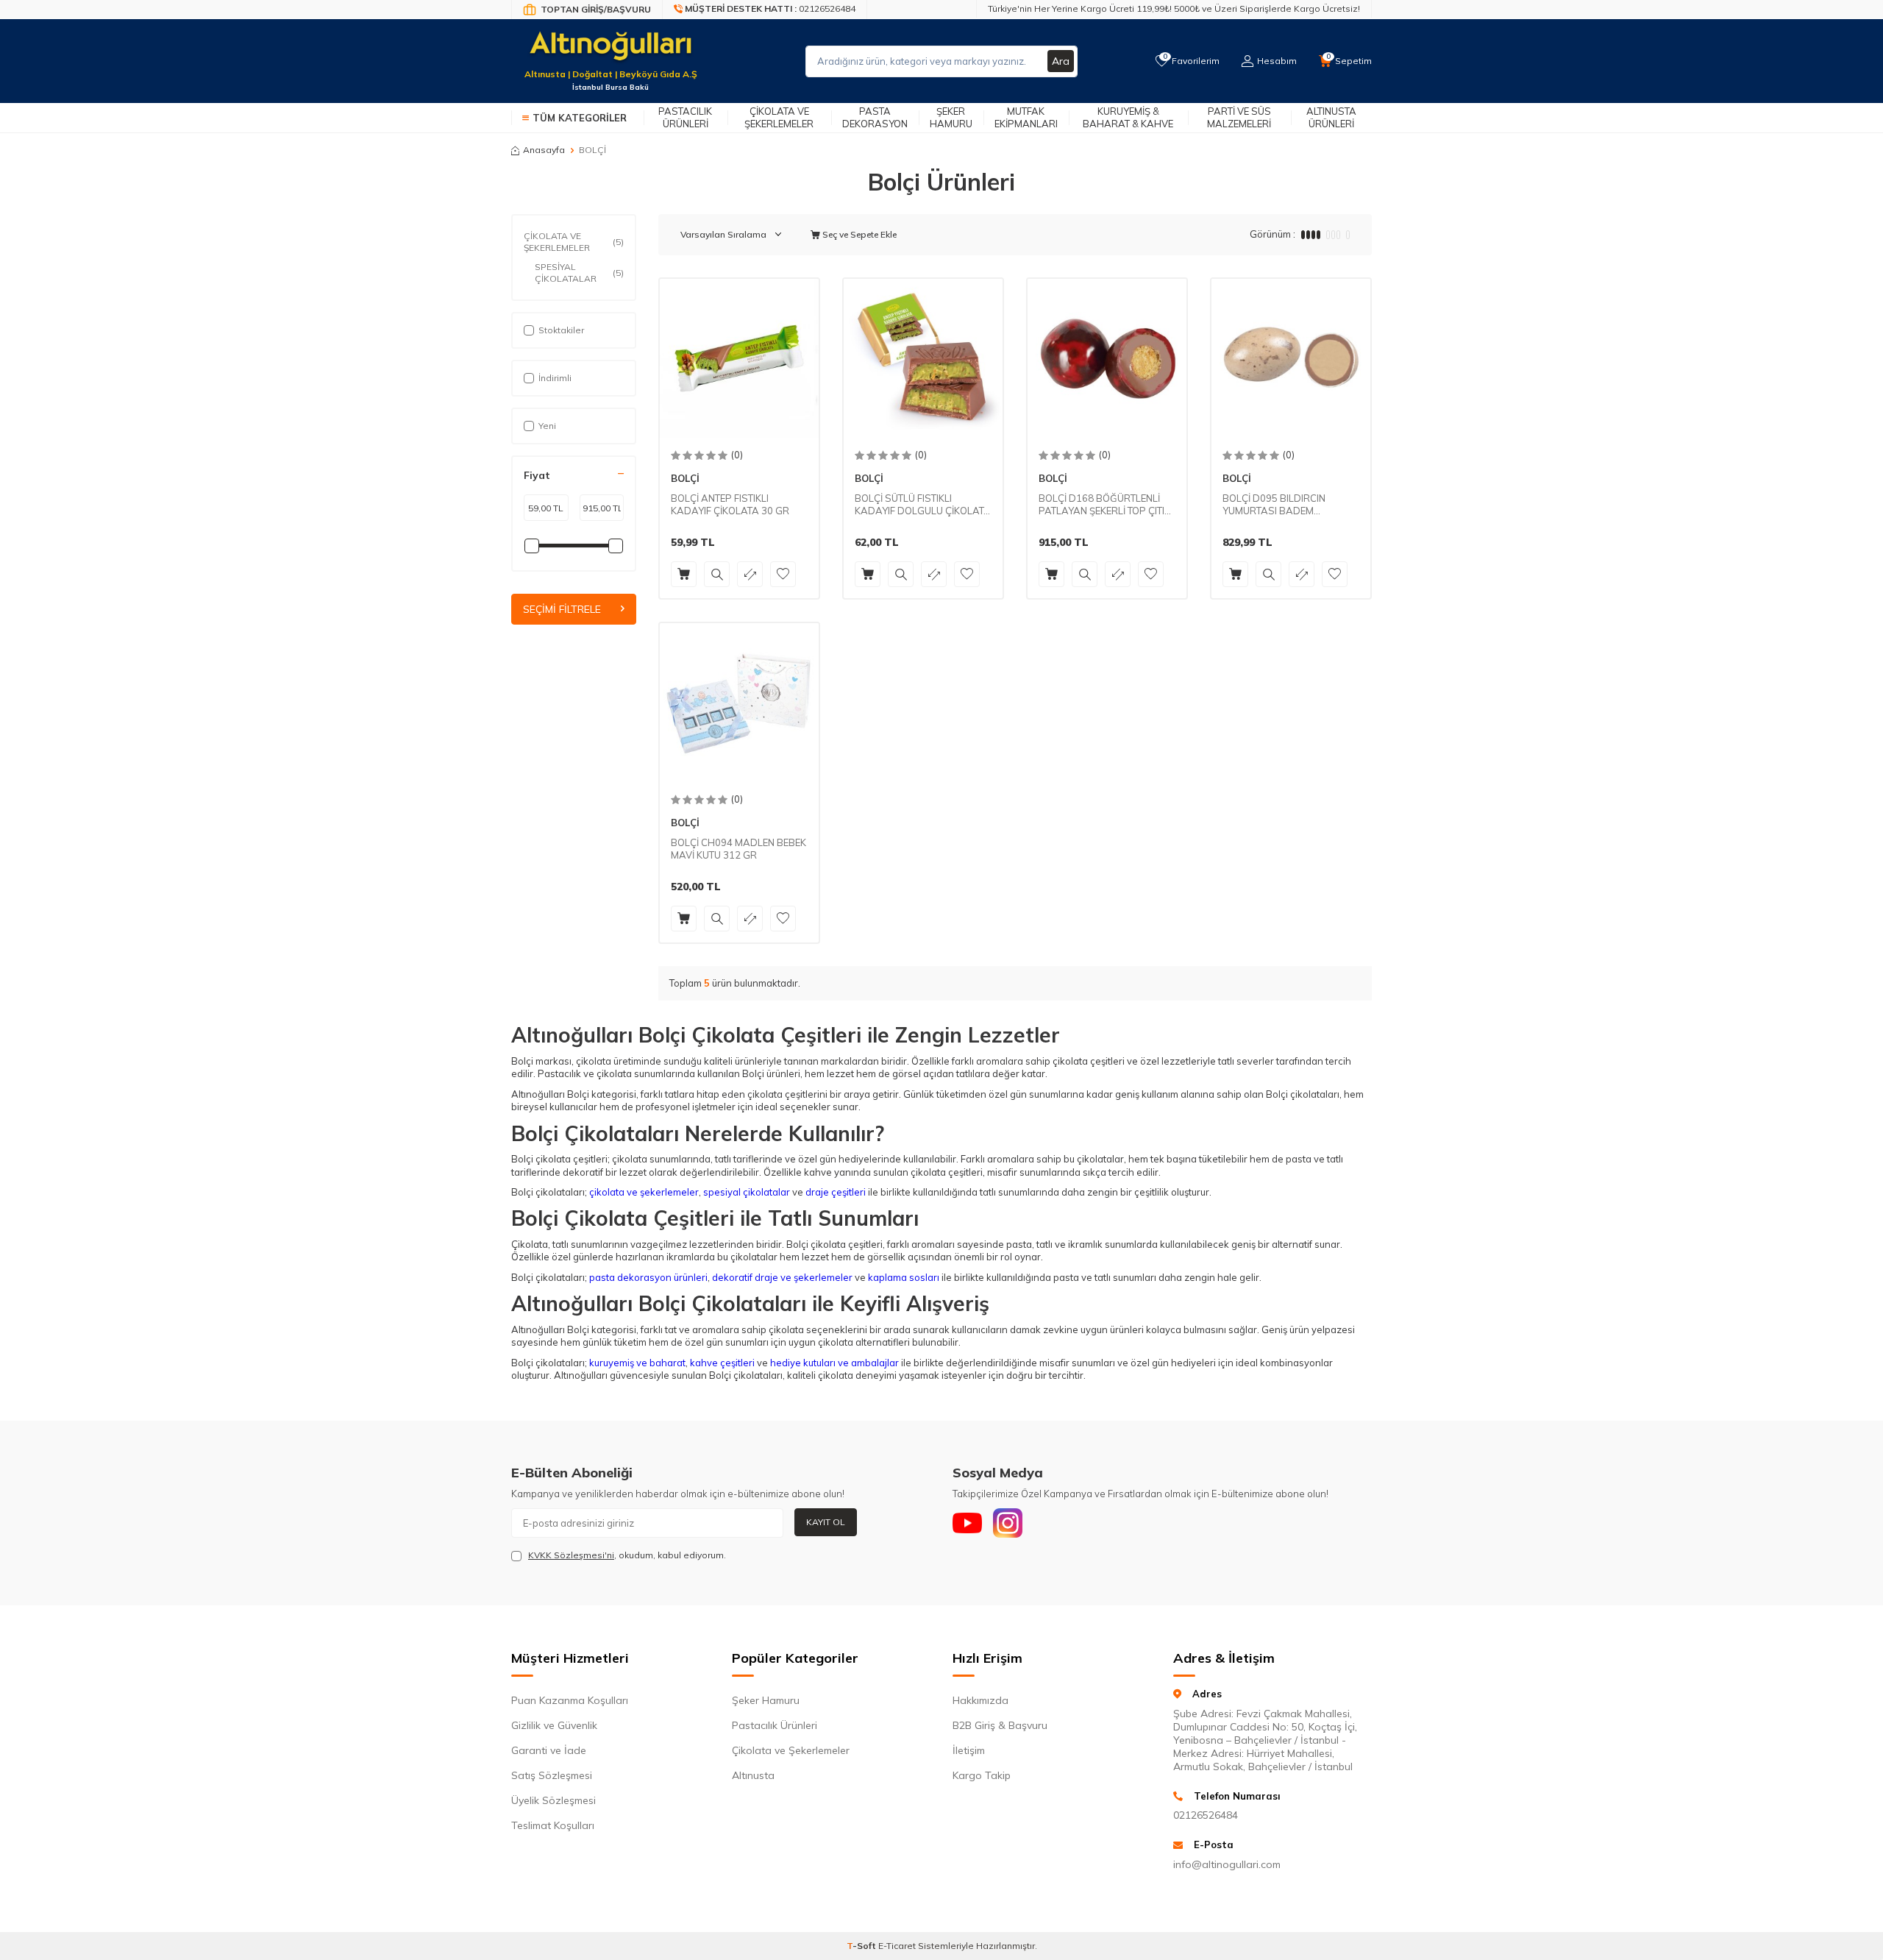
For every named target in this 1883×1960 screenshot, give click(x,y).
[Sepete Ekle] (684, 574)
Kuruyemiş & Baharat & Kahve (1128, 117)
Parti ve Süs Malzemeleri (1239, 117)
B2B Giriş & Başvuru (1000, 1725)
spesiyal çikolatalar (745, 1192)
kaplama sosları (903, 1277)
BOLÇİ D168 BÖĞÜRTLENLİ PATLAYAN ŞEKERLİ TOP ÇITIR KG (1105, 505)
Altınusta (753, 1775)
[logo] (611, 52)
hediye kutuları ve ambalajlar (833, 1363)
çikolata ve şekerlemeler (643, 1192)
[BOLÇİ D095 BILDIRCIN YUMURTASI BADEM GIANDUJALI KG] (1291, 358)
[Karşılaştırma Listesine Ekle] (750, 574)
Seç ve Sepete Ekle (858, 234)
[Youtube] (967, 1523)
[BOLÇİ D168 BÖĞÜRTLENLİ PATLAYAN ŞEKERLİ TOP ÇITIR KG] (1107, 358)
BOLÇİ (685, 478)
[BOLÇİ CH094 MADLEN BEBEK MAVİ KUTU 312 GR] (739, 703)
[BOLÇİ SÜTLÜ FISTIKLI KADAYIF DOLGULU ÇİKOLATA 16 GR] (923, 358)
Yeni (547, 426)
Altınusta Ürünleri (1331, 117)
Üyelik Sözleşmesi (553, 1800)
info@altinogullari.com (1227, 1864)
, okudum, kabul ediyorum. (627, 1555)
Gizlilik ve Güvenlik (554, 1725)
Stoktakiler (561, 330)
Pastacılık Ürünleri (685, 117)
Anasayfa (544, 150)
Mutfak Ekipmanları (1026, 117)
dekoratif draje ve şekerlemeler (781, 1277)
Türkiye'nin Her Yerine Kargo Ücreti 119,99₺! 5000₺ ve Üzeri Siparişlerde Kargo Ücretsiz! (1174, 8)
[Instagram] (1008, 1523)
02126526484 (1206, 1815)
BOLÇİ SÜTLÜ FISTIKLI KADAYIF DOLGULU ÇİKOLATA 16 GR (923, 505)
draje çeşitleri (834, 1192)
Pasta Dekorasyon (875, 117)
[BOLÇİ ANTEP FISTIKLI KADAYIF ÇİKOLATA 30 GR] (739, 358)
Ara (1061, 61)
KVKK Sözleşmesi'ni (571, 1555)
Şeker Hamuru (951, 117)
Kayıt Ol (826, 1522)
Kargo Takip (982, 1775)
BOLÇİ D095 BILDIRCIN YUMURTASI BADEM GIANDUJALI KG (1274, 505)
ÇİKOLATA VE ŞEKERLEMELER (574, 242)
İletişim (969, 1750)
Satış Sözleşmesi (552, 1775)
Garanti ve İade (549, 1750)
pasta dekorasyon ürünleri (647, 1277)
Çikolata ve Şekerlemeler (779, 117)
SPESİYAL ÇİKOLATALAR (579, 273)
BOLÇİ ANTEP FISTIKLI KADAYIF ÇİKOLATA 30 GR (730, 504)
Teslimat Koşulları (553, 1825)
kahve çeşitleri (721, 1363)
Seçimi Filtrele (562, 609)
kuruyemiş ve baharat (636, 1363)
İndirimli (555, 378)
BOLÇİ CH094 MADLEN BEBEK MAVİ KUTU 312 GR (738, 849)
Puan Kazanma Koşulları (570, 1700)
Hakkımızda (980, 1700)
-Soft (862, 1946)
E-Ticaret (897, 1946)
